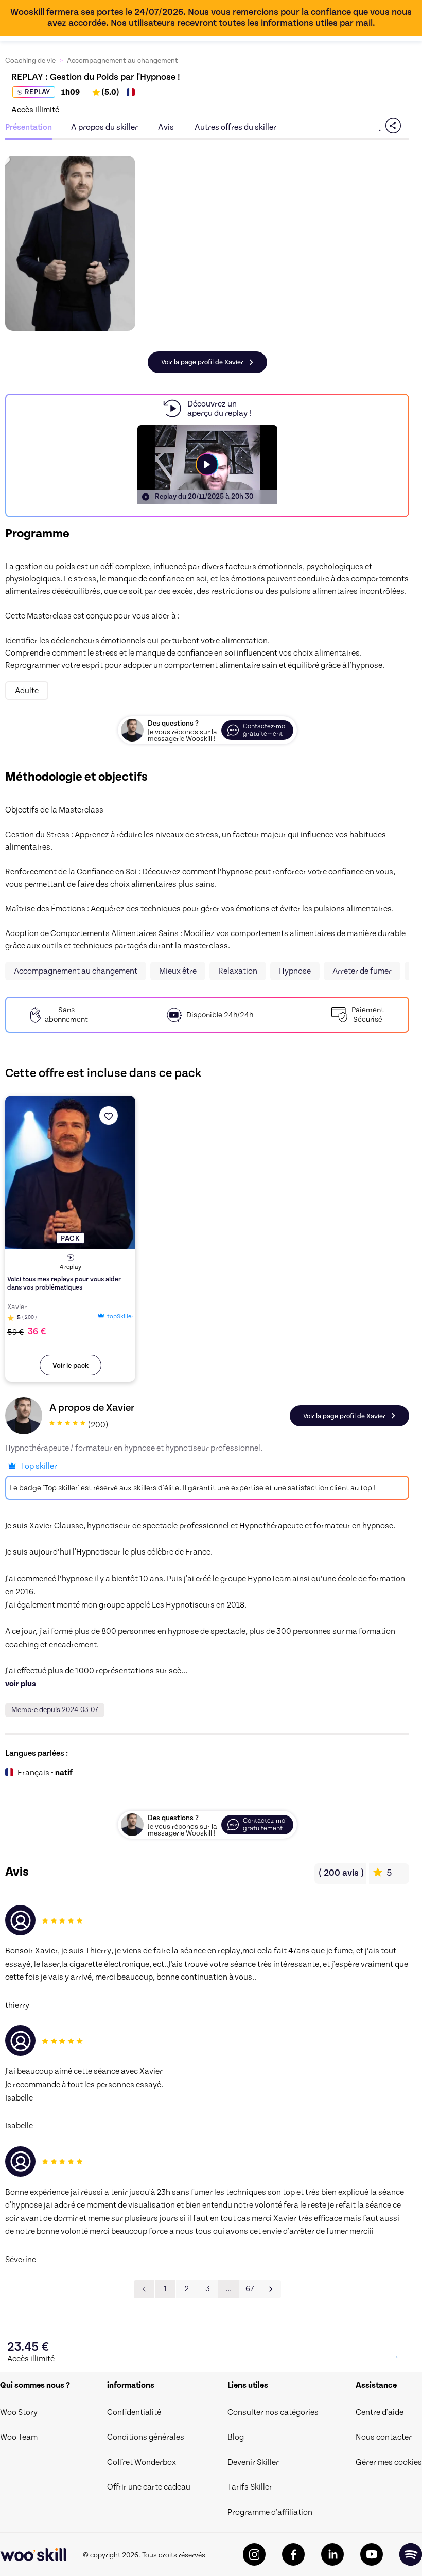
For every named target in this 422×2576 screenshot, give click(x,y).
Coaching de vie (30, 61)
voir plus (21, 1684)
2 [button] (187, 2289)
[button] (271, 2289)
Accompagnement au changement (122, 61)
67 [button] (250, 2289)
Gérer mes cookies (389, 2462)
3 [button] (208, 2289)
